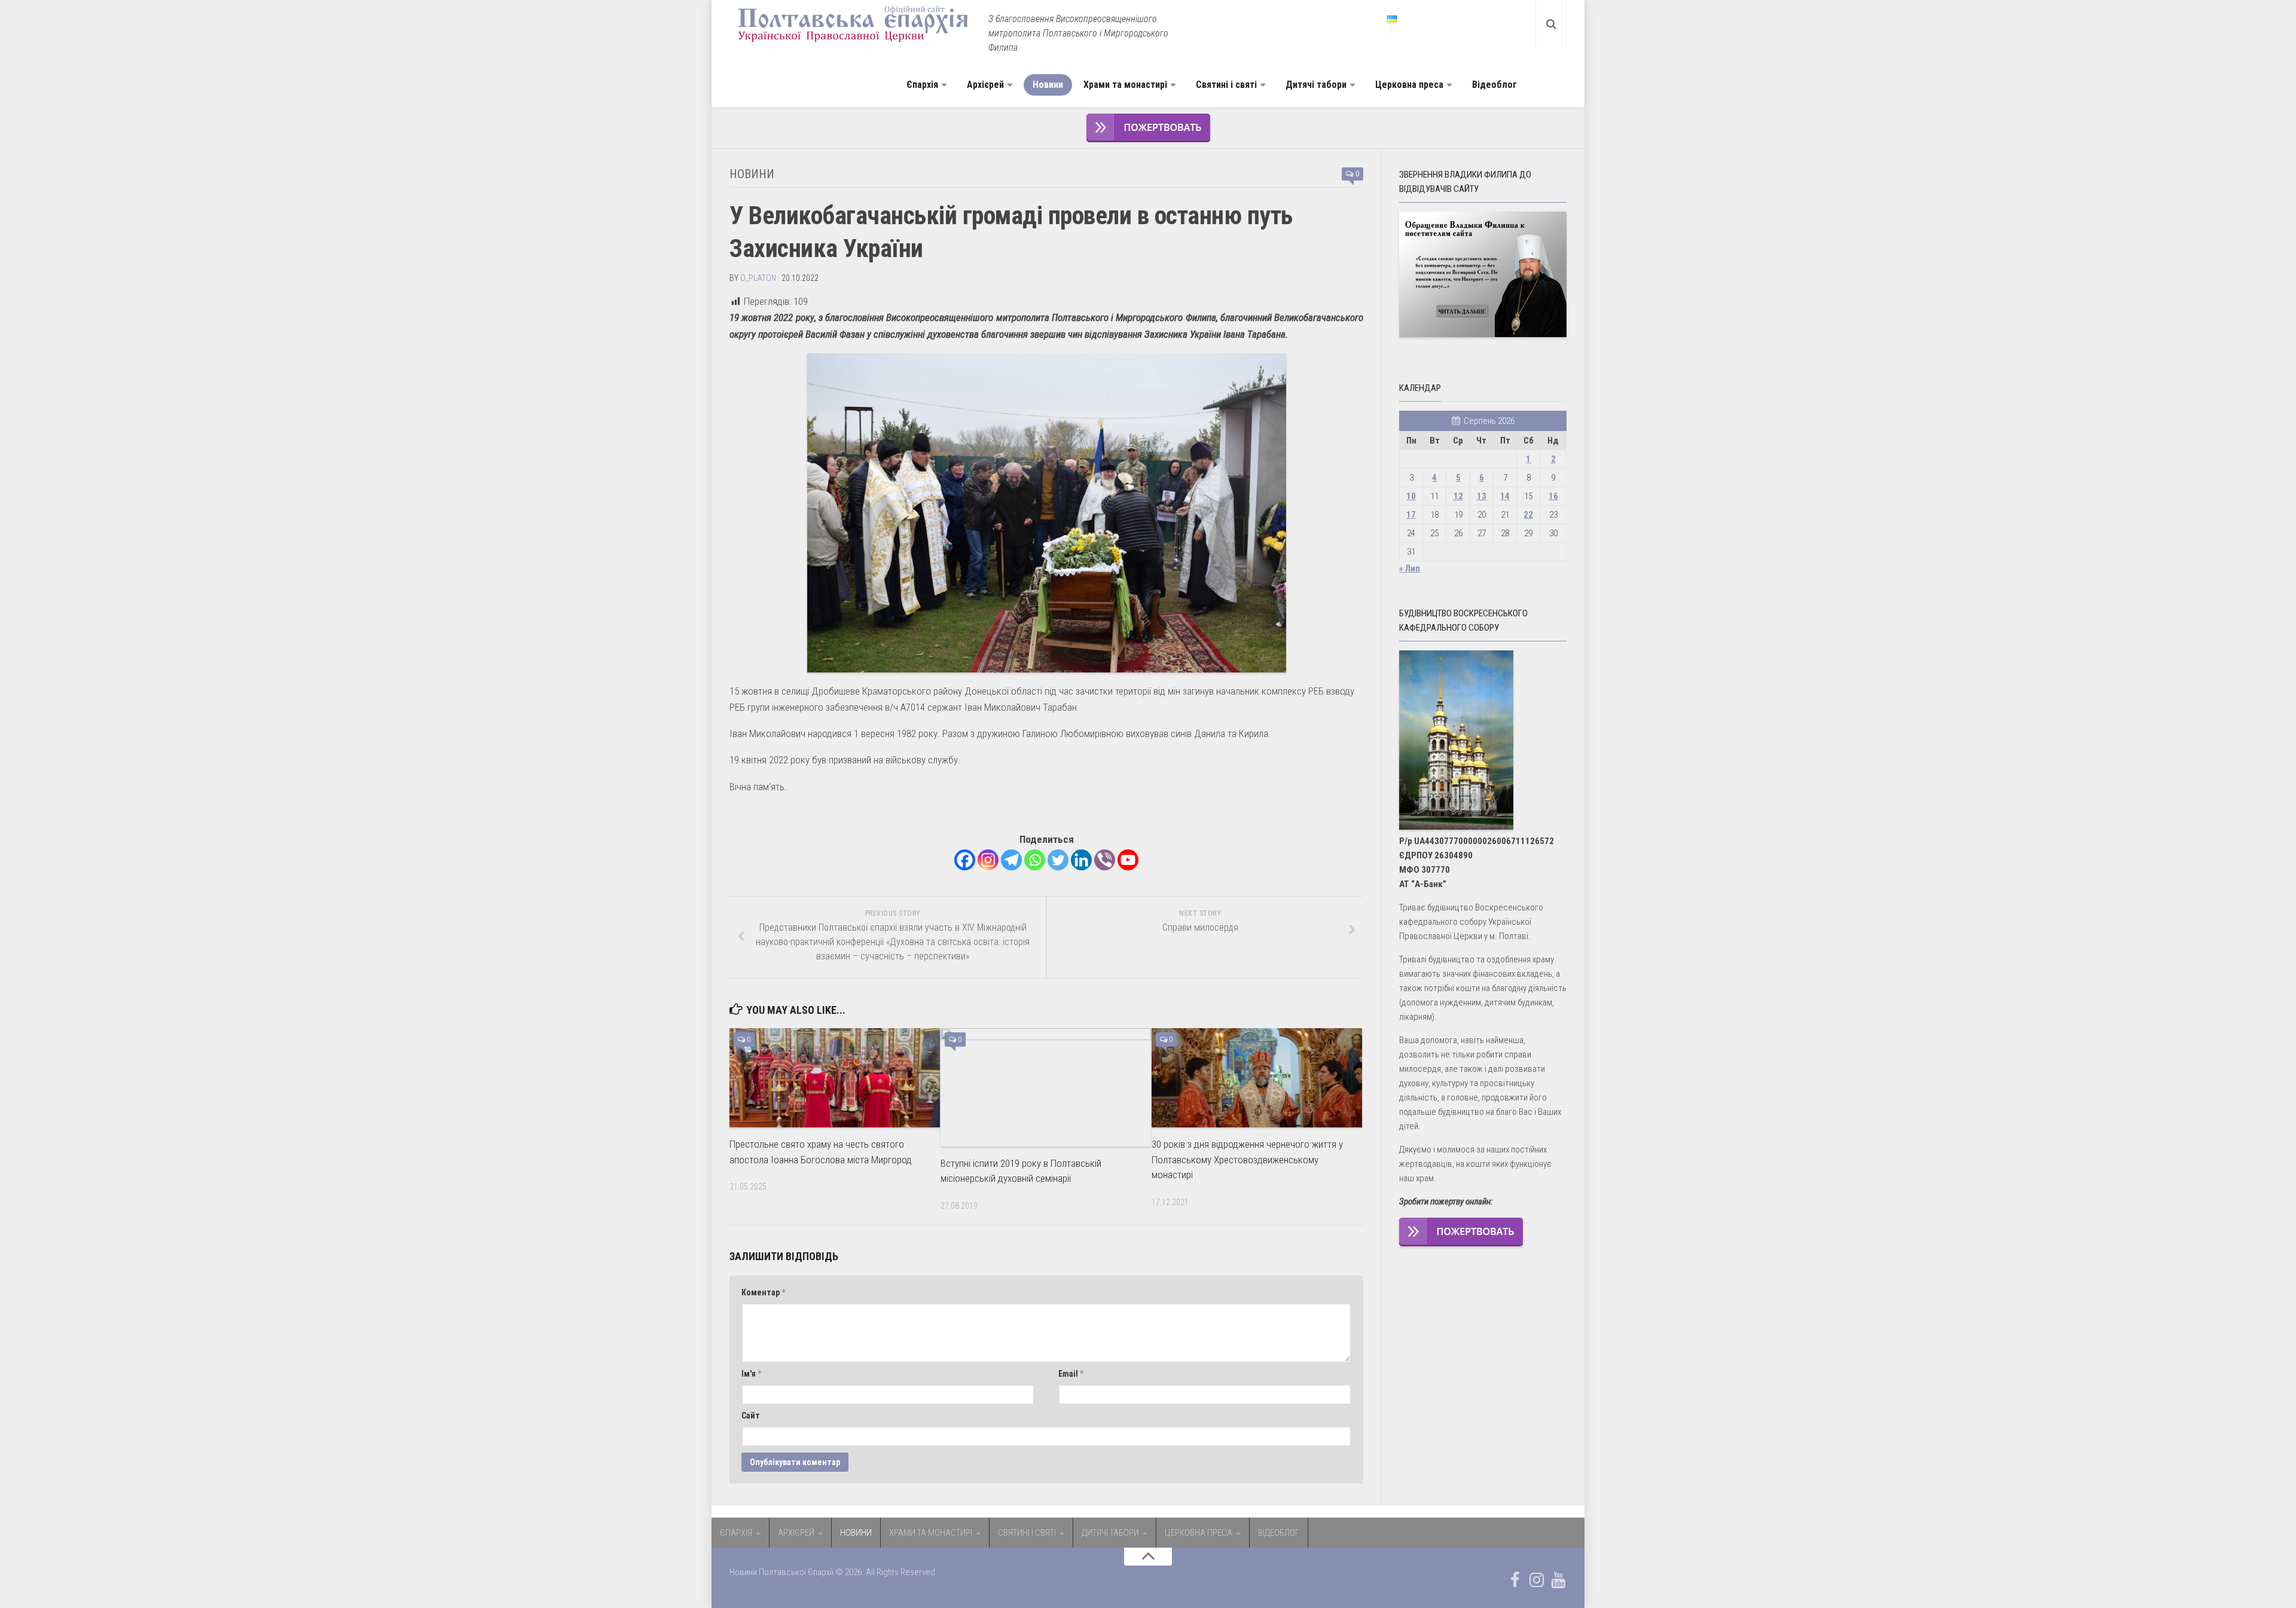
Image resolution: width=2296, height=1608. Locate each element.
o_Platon (758, 278)
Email (1071, 1374)
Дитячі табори (1316, 85)
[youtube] (1558, 1580)
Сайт (751, 1416)
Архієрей (985, 85)
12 (1458, 496)
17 (1411, 515)
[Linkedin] (1081, 860)
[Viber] (1105, 860)
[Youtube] (1128, 860)
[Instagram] (988, 860)
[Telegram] (1011, 860)
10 (1411, 496)
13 (1482, 496)
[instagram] (1537, 1580)
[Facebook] (965, 860)
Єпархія (922, 85)
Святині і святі (1226, 85)
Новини (1048, 85)
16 (1553, 496)
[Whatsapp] (1035, 860)
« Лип (1410, 568)
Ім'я (751, 1374)
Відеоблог (1494, 85)
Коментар (763, 1292)
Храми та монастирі (1125, 85)
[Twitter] (1058, 860)
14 (1505, 496)
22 (1528, 515)
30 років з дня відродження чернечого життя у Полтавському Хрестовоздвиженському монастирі (1247, 1159)
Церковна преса (1409, 85)
